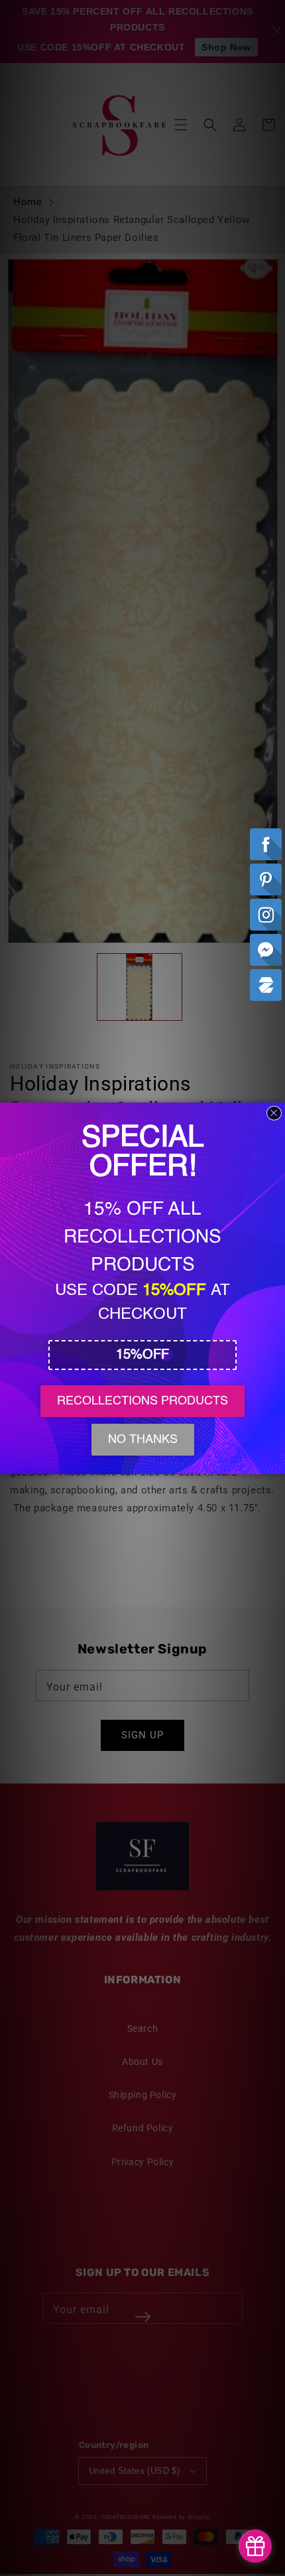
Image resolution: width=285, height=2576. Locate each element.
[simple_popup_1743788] (255, 2546)
